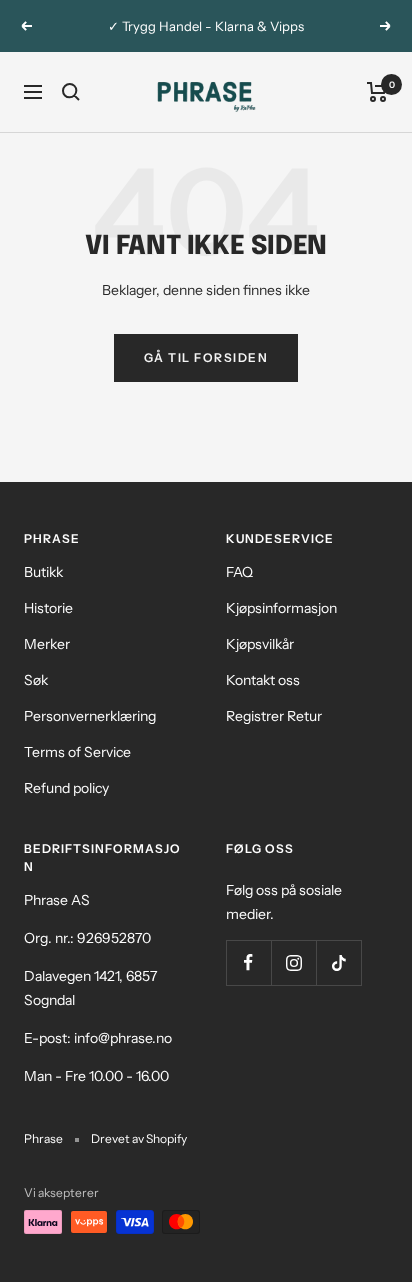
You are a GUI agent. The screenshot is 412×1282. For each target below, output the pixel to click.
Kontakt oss (263, 680)
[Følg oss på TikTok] (338, 962)
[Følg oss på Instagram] (293, 962)
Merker (47, 644)
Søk (36, 680)
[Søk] (71, 92)
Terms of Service (77, 752)
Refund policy (66, 788)
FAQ (239, 572)
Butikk (43, 572)
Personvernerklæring (90, 716)
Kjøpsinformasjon (281, 608)
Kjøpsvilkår (260, 644)
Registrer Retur (274, 716)
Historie (48, 608)
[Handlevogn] (377, 92)
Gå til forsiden (206, 357)
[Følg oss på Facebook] (248, 962)
